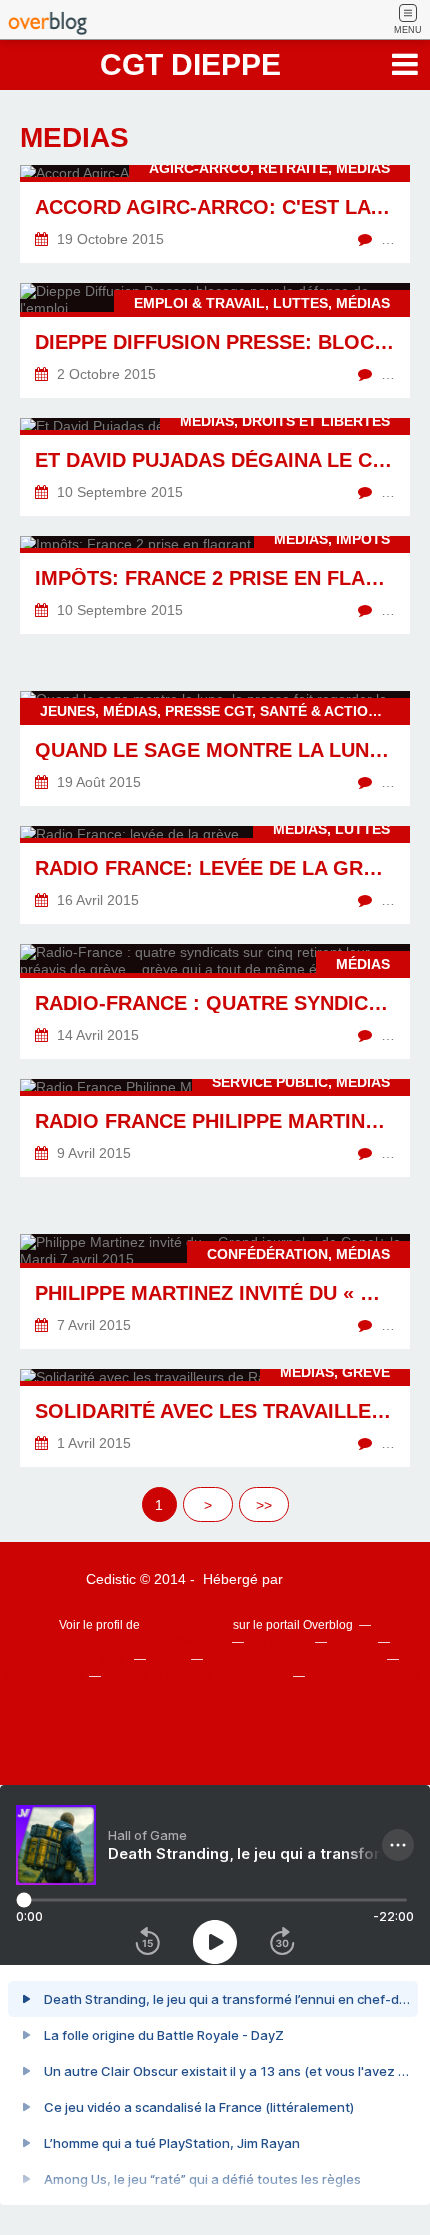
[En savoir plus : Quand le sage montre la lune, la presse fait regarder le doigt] (215, 748)
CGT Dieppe (190, 64)
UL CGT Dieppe (186, 1625)
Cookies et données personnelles (195, 1676)
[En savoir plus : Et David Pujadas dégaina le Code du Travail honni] (215, 467)
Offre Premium (44, 1676)
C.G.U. (167, 1659)
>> (264, 1505)
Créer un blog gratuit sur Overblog (133, 1642)
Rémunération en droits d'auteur (293, 1659)
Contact (351, 1642)
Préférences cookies (363, 1676)
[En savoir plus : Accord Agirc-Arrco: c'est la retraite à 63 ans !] (215, 214)
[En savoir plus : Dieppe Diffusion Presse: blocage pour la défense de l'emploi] (215, 340)
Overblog (316, 1579)
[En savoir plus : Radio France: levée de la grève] (215, 875)
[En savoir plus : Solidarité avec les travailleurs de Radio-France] (215, 1418)
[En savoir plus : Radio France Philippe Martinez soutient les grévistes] (215, 1128)
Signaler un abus (80, 1659)
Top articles (278, 1642)
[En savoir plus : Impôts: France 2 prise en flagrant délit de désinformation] (215, 585)
